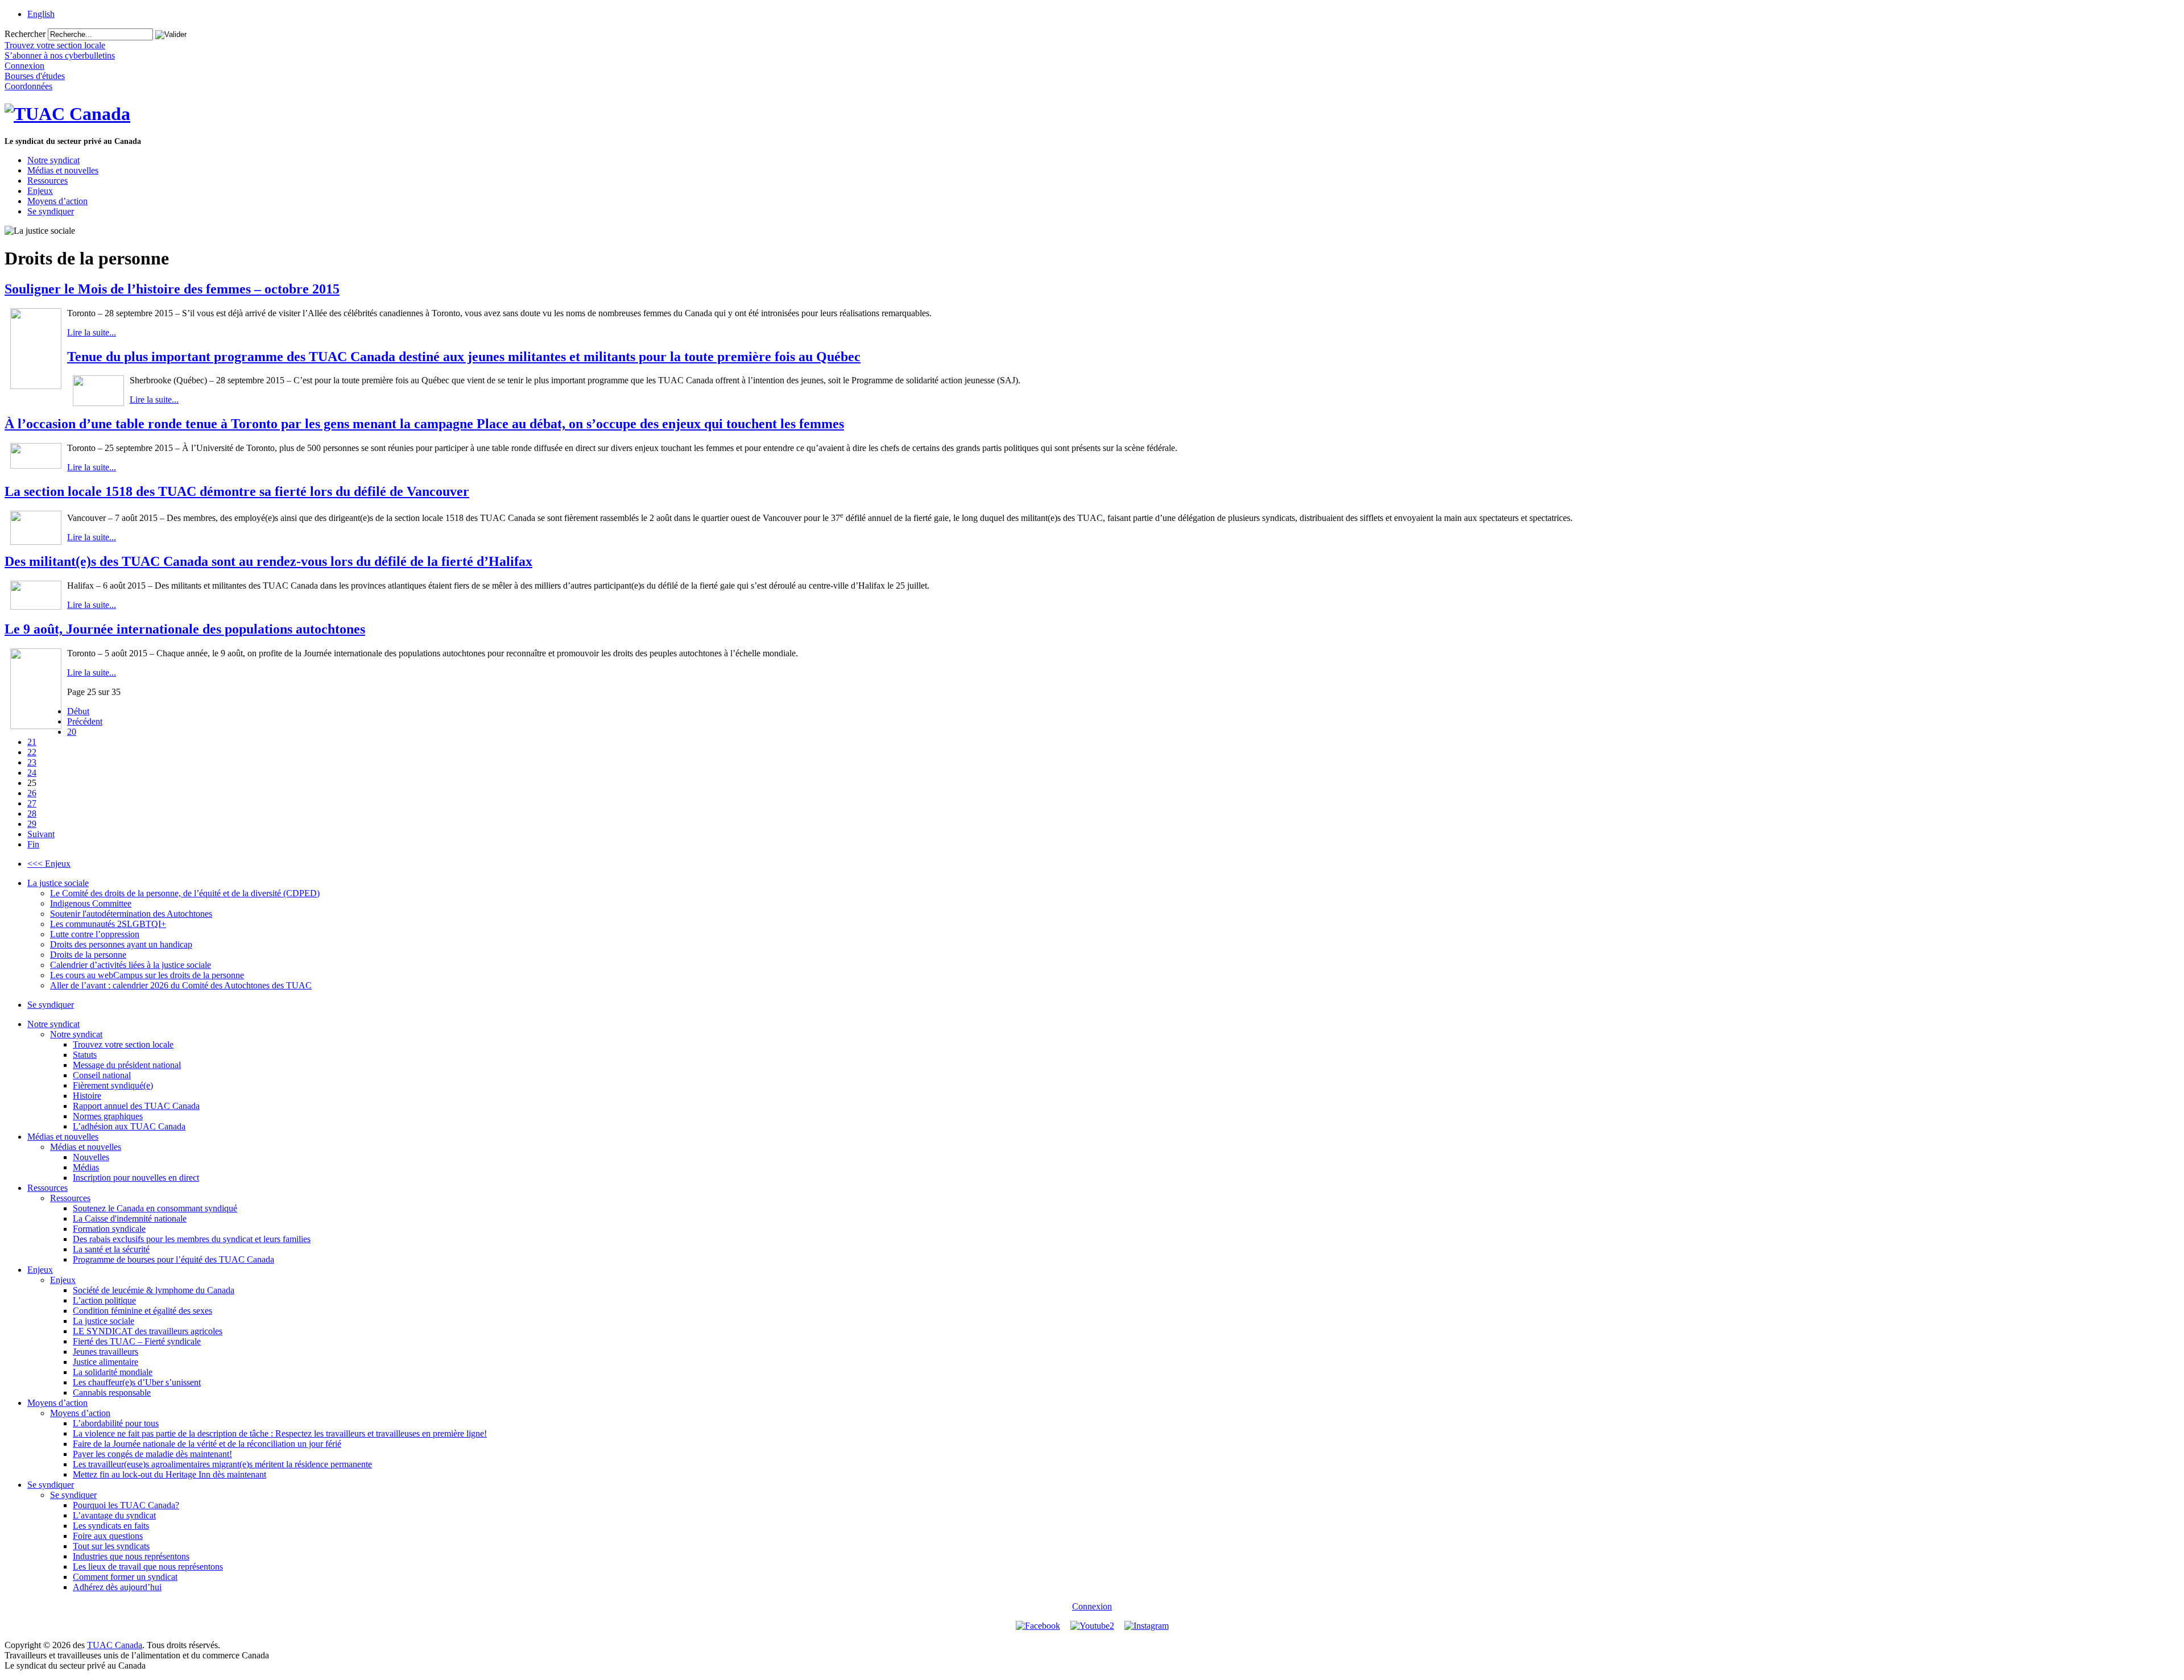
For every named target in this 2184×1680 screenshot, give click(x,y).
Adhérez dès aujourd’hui (117, 1587)
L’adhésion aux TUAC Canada (129, 1126)
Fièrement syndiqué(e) (113, 1085)
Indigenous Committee (91, 903)
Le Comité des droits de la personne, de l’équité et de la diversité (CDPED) (185, 893)
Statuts (85, 1055)
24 (32, 773)
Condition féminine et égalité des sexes (142, 1311)
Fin (33, 844)
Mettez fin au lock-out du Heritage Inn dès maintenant (169, 1474)
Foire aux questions (108, 1536)
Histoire (87, 1096)
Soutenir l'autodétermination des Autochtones (131, 914)
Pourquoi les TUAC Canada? (126, 1505)
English (41, 14)
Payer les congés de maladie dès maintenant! (152, 1454)
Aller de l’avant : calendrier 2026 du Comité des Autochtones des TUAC (181, 985)
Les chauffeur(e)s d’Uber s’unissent (137, 1382)
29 (32, 824)
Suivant (41, 834)
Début (78, 711)
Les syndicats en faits (111, 1526)
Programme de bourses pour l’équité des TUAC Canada (173, 1259)
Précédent (85, 721)
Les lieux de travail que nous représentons (148, 1567)
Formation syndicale (109, 1229)
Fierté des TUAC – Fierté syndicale (137, 1341)
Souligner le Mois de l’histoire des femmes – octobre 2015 (172, 289)
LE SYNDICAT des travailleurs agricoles (148, 1331)
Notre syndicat (53, 160)
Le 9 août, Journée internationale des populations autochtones (185, 629)
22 (32, 752)
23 (32, 762)
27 (32, 803)
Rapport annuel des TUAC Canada (136, 1106)
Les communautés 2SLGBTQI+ (108, 924)
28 (32, 814)
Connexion (1092, 1606)
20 (72, 732)
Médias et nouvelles (63, 170)
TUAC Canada (115, 1645)
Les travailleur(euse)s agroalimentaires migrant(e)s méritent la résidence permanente (222, 1464)
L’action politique (104, 1300)
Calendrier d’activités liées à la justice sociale (131, 965)
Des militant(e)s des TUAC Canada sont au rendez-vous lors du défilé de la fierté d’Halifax (268, 561)
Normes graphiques (108, 1116)
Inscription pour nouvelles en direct (136, 1178)
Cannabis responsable (112, 1393)
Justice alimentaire (106, 1362)
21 (32, 742)
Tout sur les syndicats (111, 1546)
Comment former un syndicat (125, 1577)
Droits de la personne (88, 955)
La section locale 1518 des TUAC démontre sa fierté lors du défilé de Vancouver (237, 491)
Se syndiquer (51, 211)
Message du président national (127, 1065)
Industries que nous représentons (131, 1556)
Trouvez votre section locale (123, 1044)
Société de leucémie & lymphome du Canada (154, 1290)
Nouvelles (91, 1157)
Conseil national (102, 1075)
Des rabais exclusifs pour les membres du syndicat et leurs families (192, 1239)
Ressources (47, 181)
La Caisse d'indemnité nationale (130, 1218)
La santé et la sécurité (111, 1249)
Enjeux (40, 191)
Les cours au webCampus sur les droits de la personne (147, 975)
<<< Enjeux (49, 864)
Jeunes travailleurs (106, 1352)
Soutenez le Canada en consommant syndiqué (155, 1208)
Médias (86, 1167)
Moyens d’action (57, 201)
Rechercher (25, 34)
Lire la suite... (92, 332)
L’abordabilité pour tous (116, 1423)
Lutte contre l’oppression (95, 934)
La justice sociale (58, 883)
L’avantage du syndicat (114, 1515)
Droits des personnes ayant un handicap (121, 944)
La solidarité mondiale (113, 1372)
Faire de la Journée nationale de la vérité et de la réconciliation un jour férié (207, 1444)
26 (32, 793)
